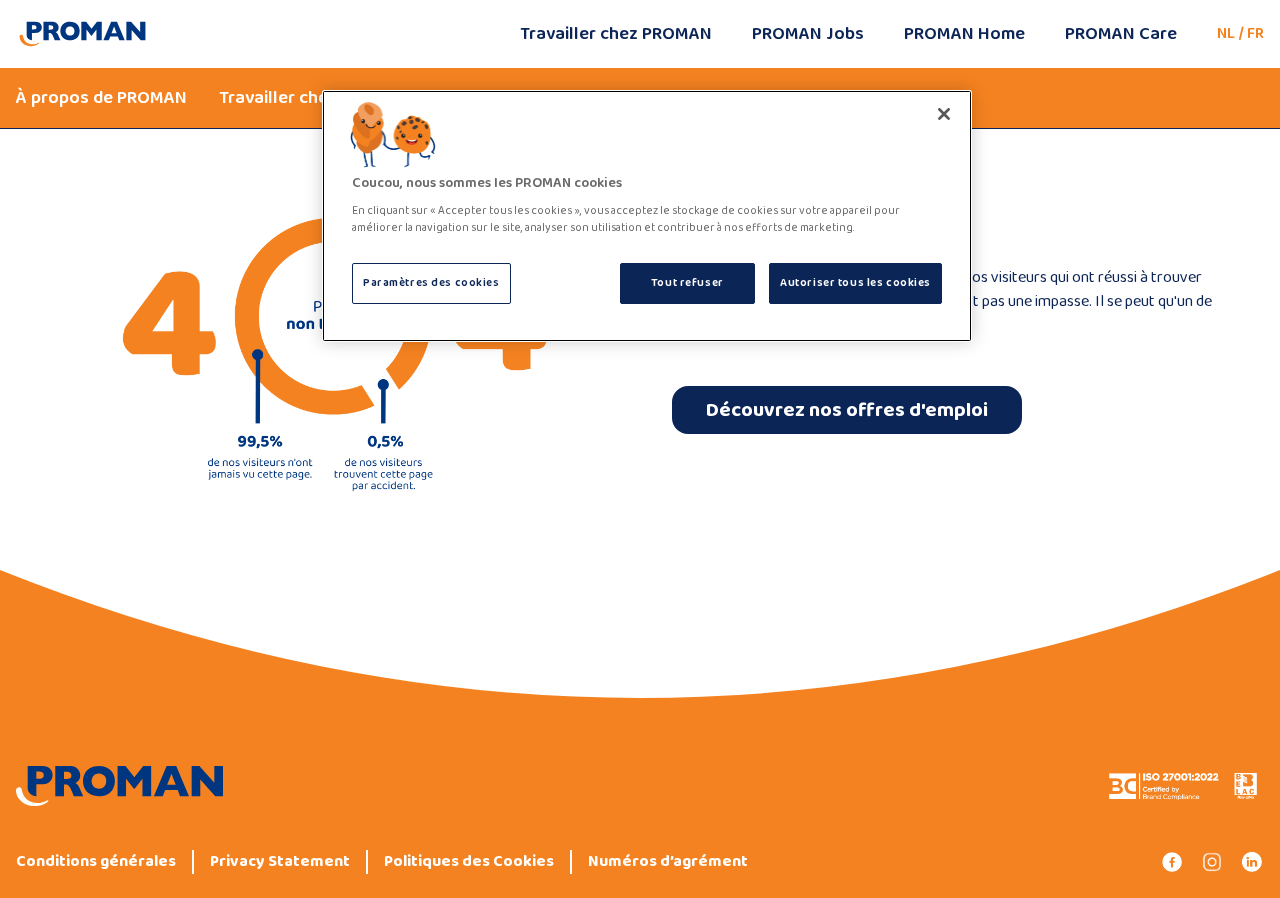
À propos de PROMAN (101, 98)
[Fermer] (944, 114)
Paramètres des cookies (431, 283)
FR (1255, 33)
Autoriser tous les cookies (855, 283)
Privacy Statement (280, 862)
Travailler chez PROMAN (616, 34)
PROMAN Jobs (808, 34)
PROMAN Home (964, 34)
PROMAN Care (1121, 34)
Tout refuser (687, 283)
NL (1226, 33)
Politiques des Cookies (469, 862)
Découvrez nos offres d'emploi (847, 410)
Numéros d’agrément (668, 862)
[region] (647, 216)
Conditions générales (96, 862)
